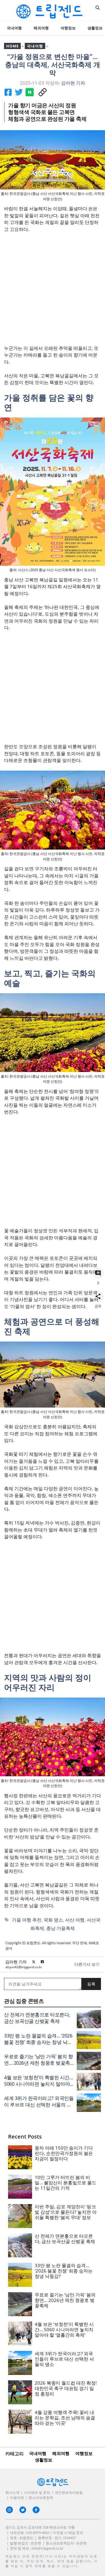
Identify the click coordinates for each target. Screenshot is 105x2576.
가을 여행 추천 (27, 1920)
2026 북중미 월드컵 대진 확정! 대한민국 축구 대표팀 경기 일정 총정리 (66, 2388)
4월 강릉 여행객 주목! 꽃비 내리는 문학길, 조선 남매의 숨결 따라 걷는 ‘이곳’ (65, 2418)
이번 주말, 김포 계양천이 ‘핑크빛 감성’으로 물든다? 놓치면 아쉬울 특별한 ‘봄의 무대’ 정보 (66, 2212)
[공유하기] (98, 1296)
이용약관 (17, 2498)
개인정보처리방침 (69, 2492)
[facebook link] (36, 2510)
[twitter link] (23, 2510)
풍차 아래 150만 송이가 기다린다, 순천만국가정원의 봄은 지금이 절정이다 (64, 2153)
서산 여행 (75, 1920)
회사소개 (12, 2492)
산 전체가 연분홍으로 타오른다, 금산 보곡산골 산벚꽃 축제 (37, 2018)
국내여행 (14, 28)
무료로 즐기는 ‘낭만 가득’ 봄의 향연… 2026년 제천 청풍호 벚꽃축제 (38, 2063)
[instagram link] (9, 2510)
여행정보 (68, 28)
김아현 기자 (16, 1962)
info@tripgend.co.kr (47, 2548)
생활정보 (44, 2460)
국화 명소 (53, 1920)
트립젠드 (13, 2556)
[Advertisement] (52, 292)
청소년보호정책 (41, 2498)
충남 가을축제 (61, 1928)
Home (12, 46)
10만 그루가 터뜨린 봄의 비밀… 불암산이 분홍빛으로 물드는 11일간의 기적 (66, 2183)
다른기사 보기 (87, 1964)
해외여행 (41, 28)
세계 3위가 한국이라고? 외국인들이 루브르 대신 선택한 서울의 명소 (39, 2105)
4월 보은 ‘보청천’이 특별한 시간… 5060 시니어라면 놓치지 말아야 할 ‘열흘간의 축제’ (38, 2084)
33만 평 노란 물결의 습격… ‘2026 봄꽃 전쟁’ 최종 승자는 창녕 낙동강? (38, 2042)
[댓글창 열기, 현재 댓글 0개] (98, 1273)
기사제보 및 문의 (37, 2492)
